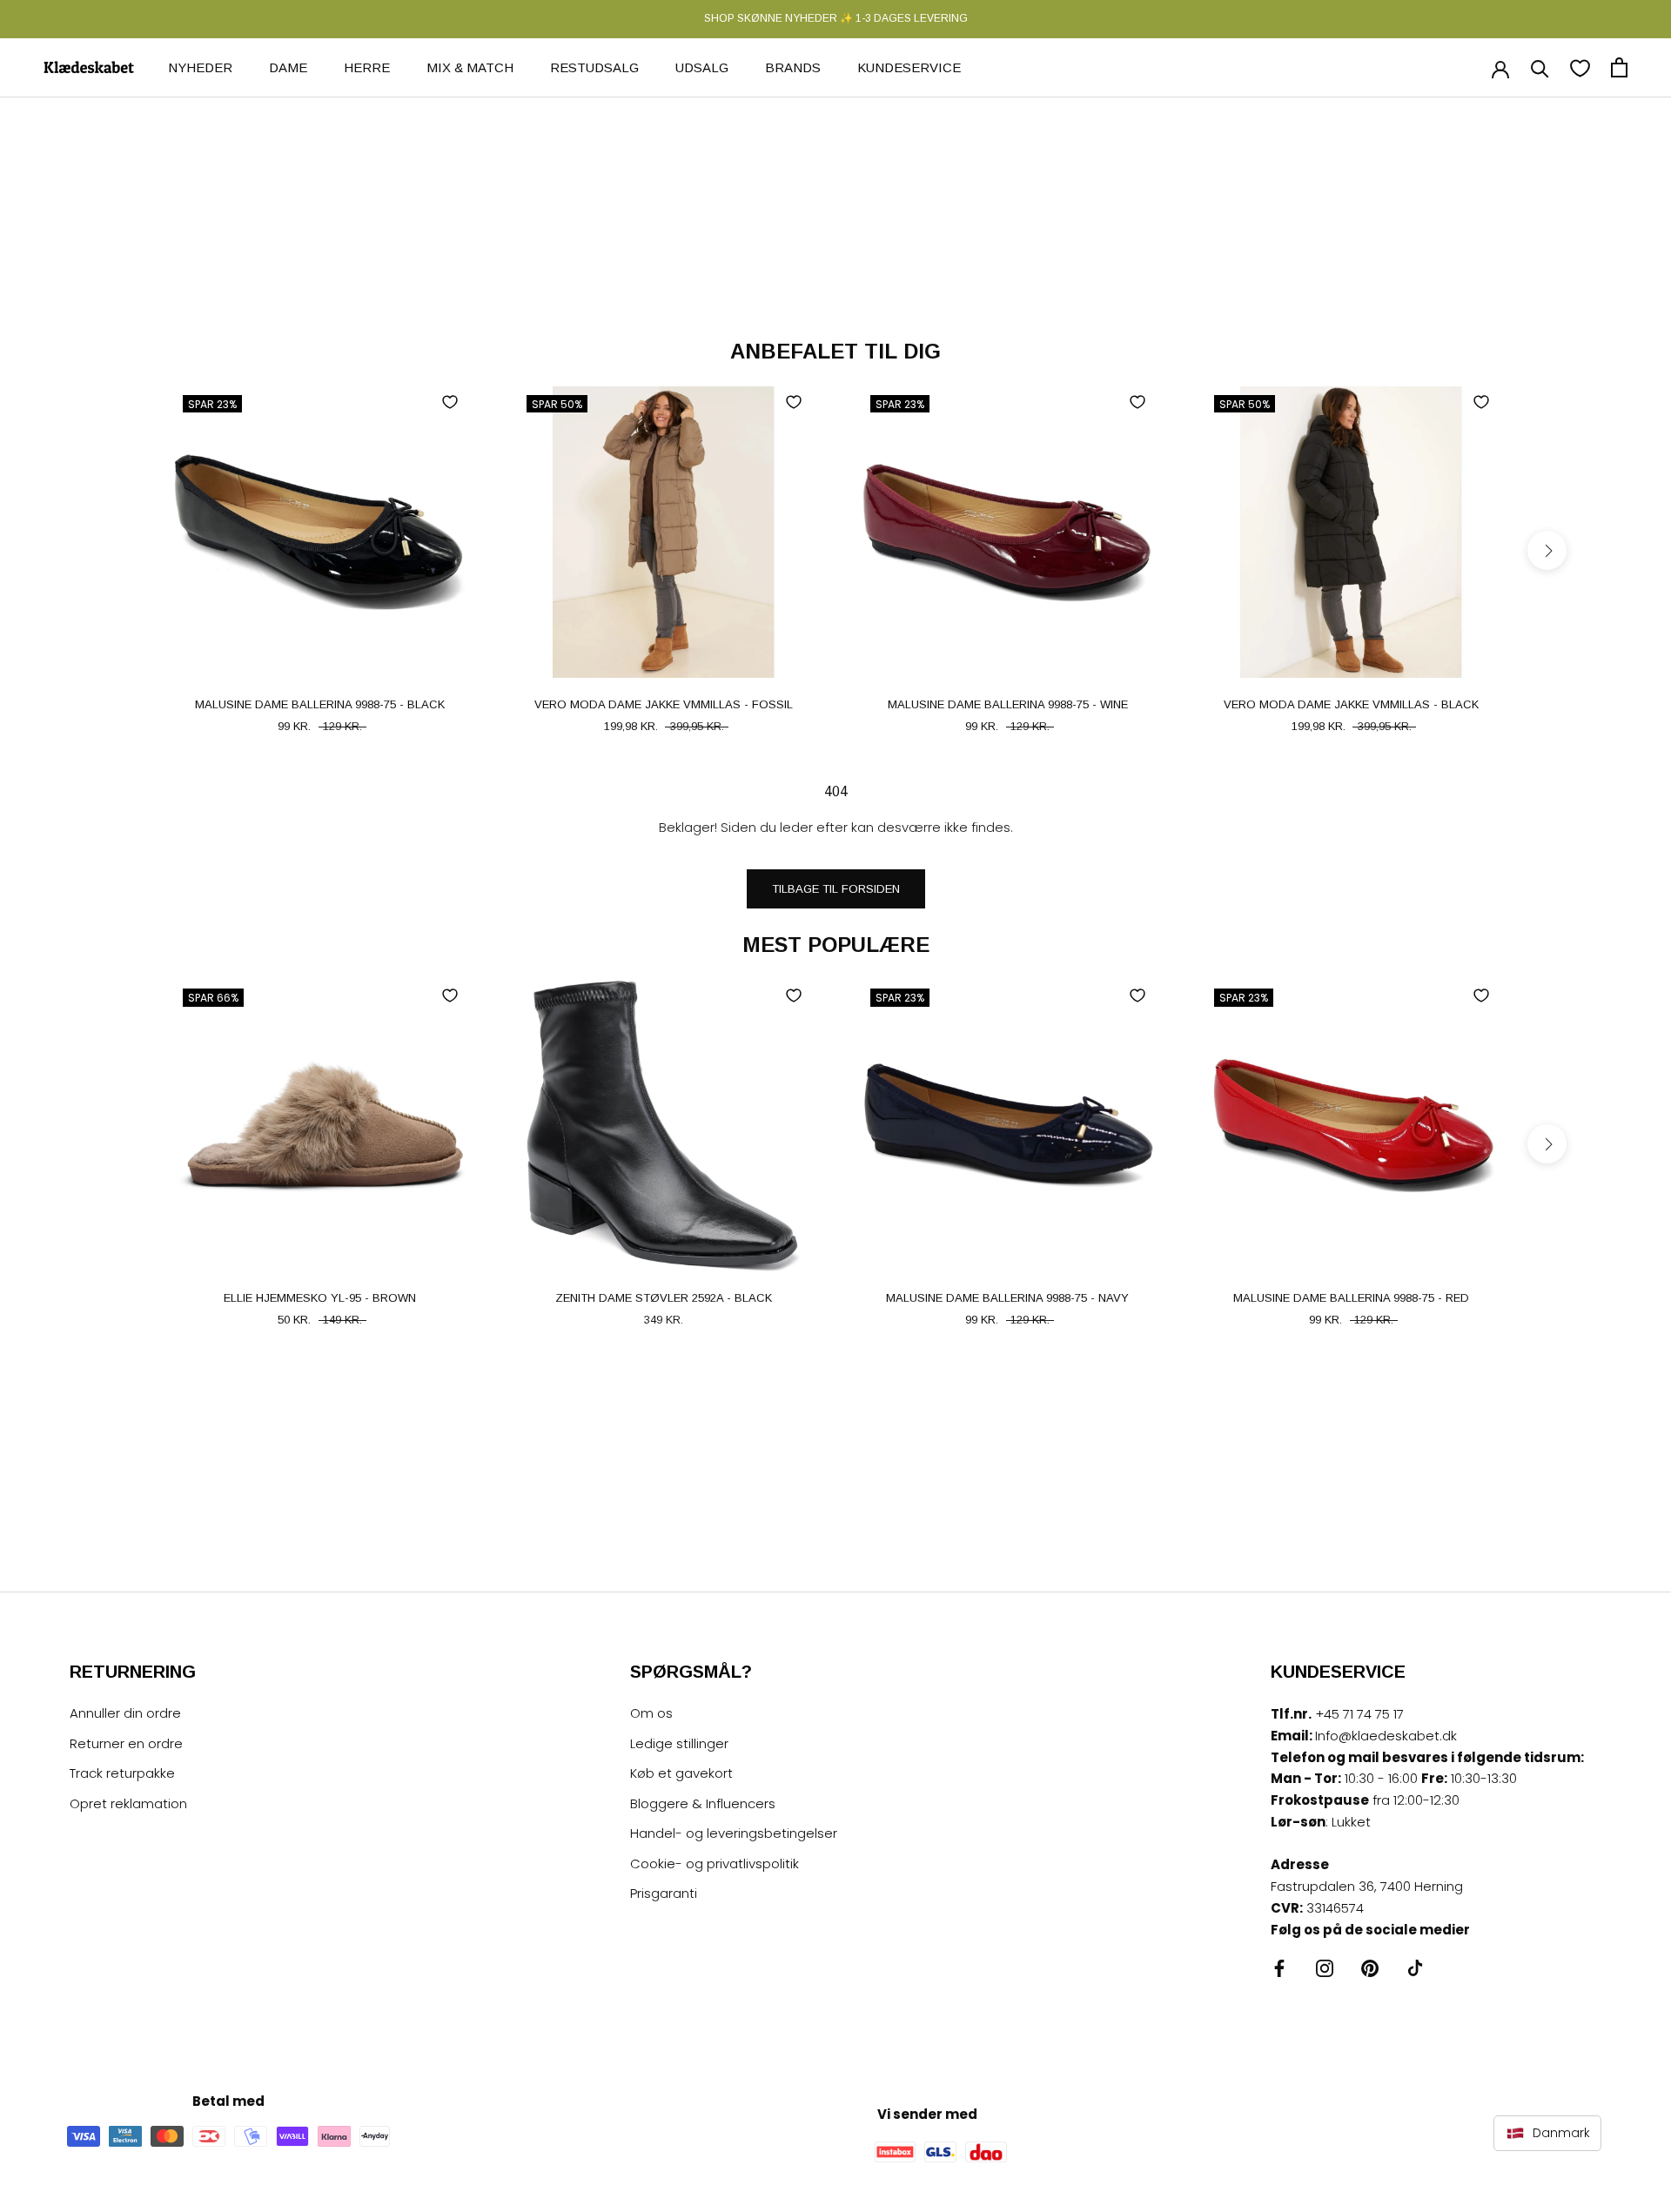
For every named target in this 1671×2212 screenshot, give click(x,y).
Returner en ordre (126, 1743)
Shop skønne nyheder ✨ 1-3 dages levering (836, 18)
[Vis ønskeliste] (1580, 67)
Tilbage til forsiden (836, 889)
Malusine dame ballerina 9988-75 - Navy (1007, 1298)
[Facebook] (1279, 1968)
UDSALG (702, 67)
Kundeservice (909, 67)
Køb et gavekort (681, 1773)
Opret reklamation (128, 1803)
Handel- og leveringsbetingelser (734, 1833)
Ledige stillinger (679, 1743)
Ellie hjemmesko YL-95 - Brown (320, 1298)
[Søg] (1540, 67)
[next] (1547, 550)
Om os (651, 1713)
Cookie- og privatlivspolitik (715, 1863)
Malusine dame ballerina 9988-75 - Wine (1008, 704)
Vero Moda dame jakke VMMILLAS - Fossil (664, 704)
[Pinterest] (1370, 1968)
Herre (367, 67)
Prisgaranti (664, 1893)
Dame (288, 67)
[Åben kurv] (1619, 67)
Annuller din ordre (125, 1713)
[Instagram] (1325, 1968)
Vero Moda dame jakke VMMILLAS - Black (1351, 704)
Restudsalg (594, 67)
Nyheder (200, 67)
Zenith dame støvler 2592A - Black (664, 1298)
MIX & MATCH (470, 67)
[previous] (124, 550)
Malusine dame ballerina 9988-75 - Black (320, 704)
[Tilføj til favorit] (450, 402)
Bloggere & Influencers (703, 1803)
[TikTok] (1415, 1968)
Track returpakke (122, 1773)
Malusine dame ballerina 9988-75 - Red (1351, 1298)
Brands (793, 67)
